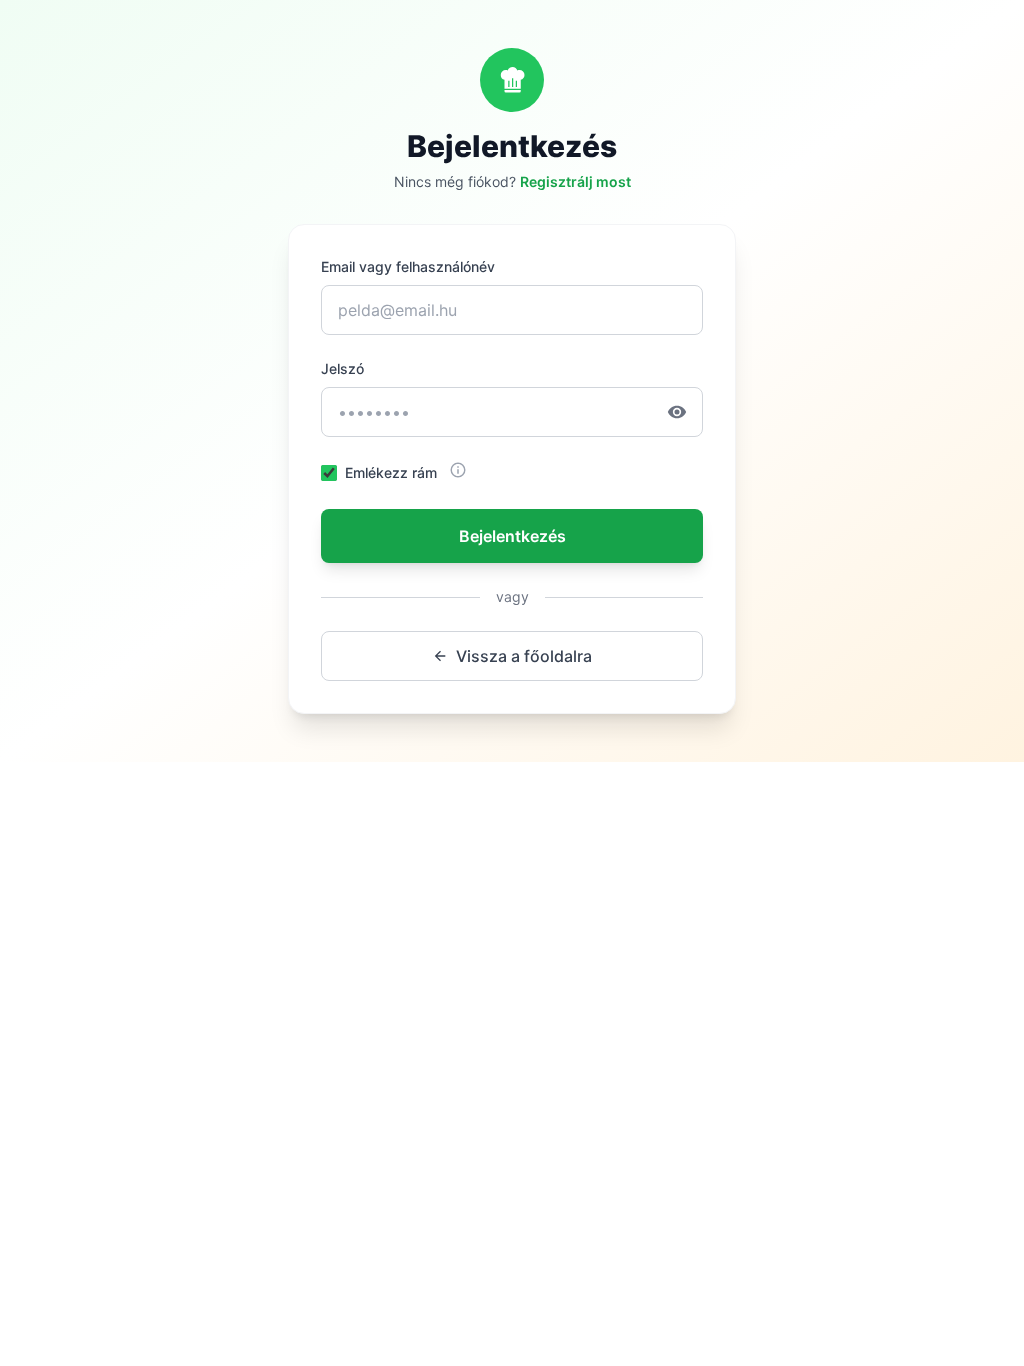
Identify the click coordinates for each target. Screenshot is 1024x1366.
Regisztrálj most (575, 181)
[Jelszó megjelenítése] (685, 412)
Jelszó (342, 368)
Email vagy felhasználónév (408, 266)
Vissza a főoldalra (524, 656)
